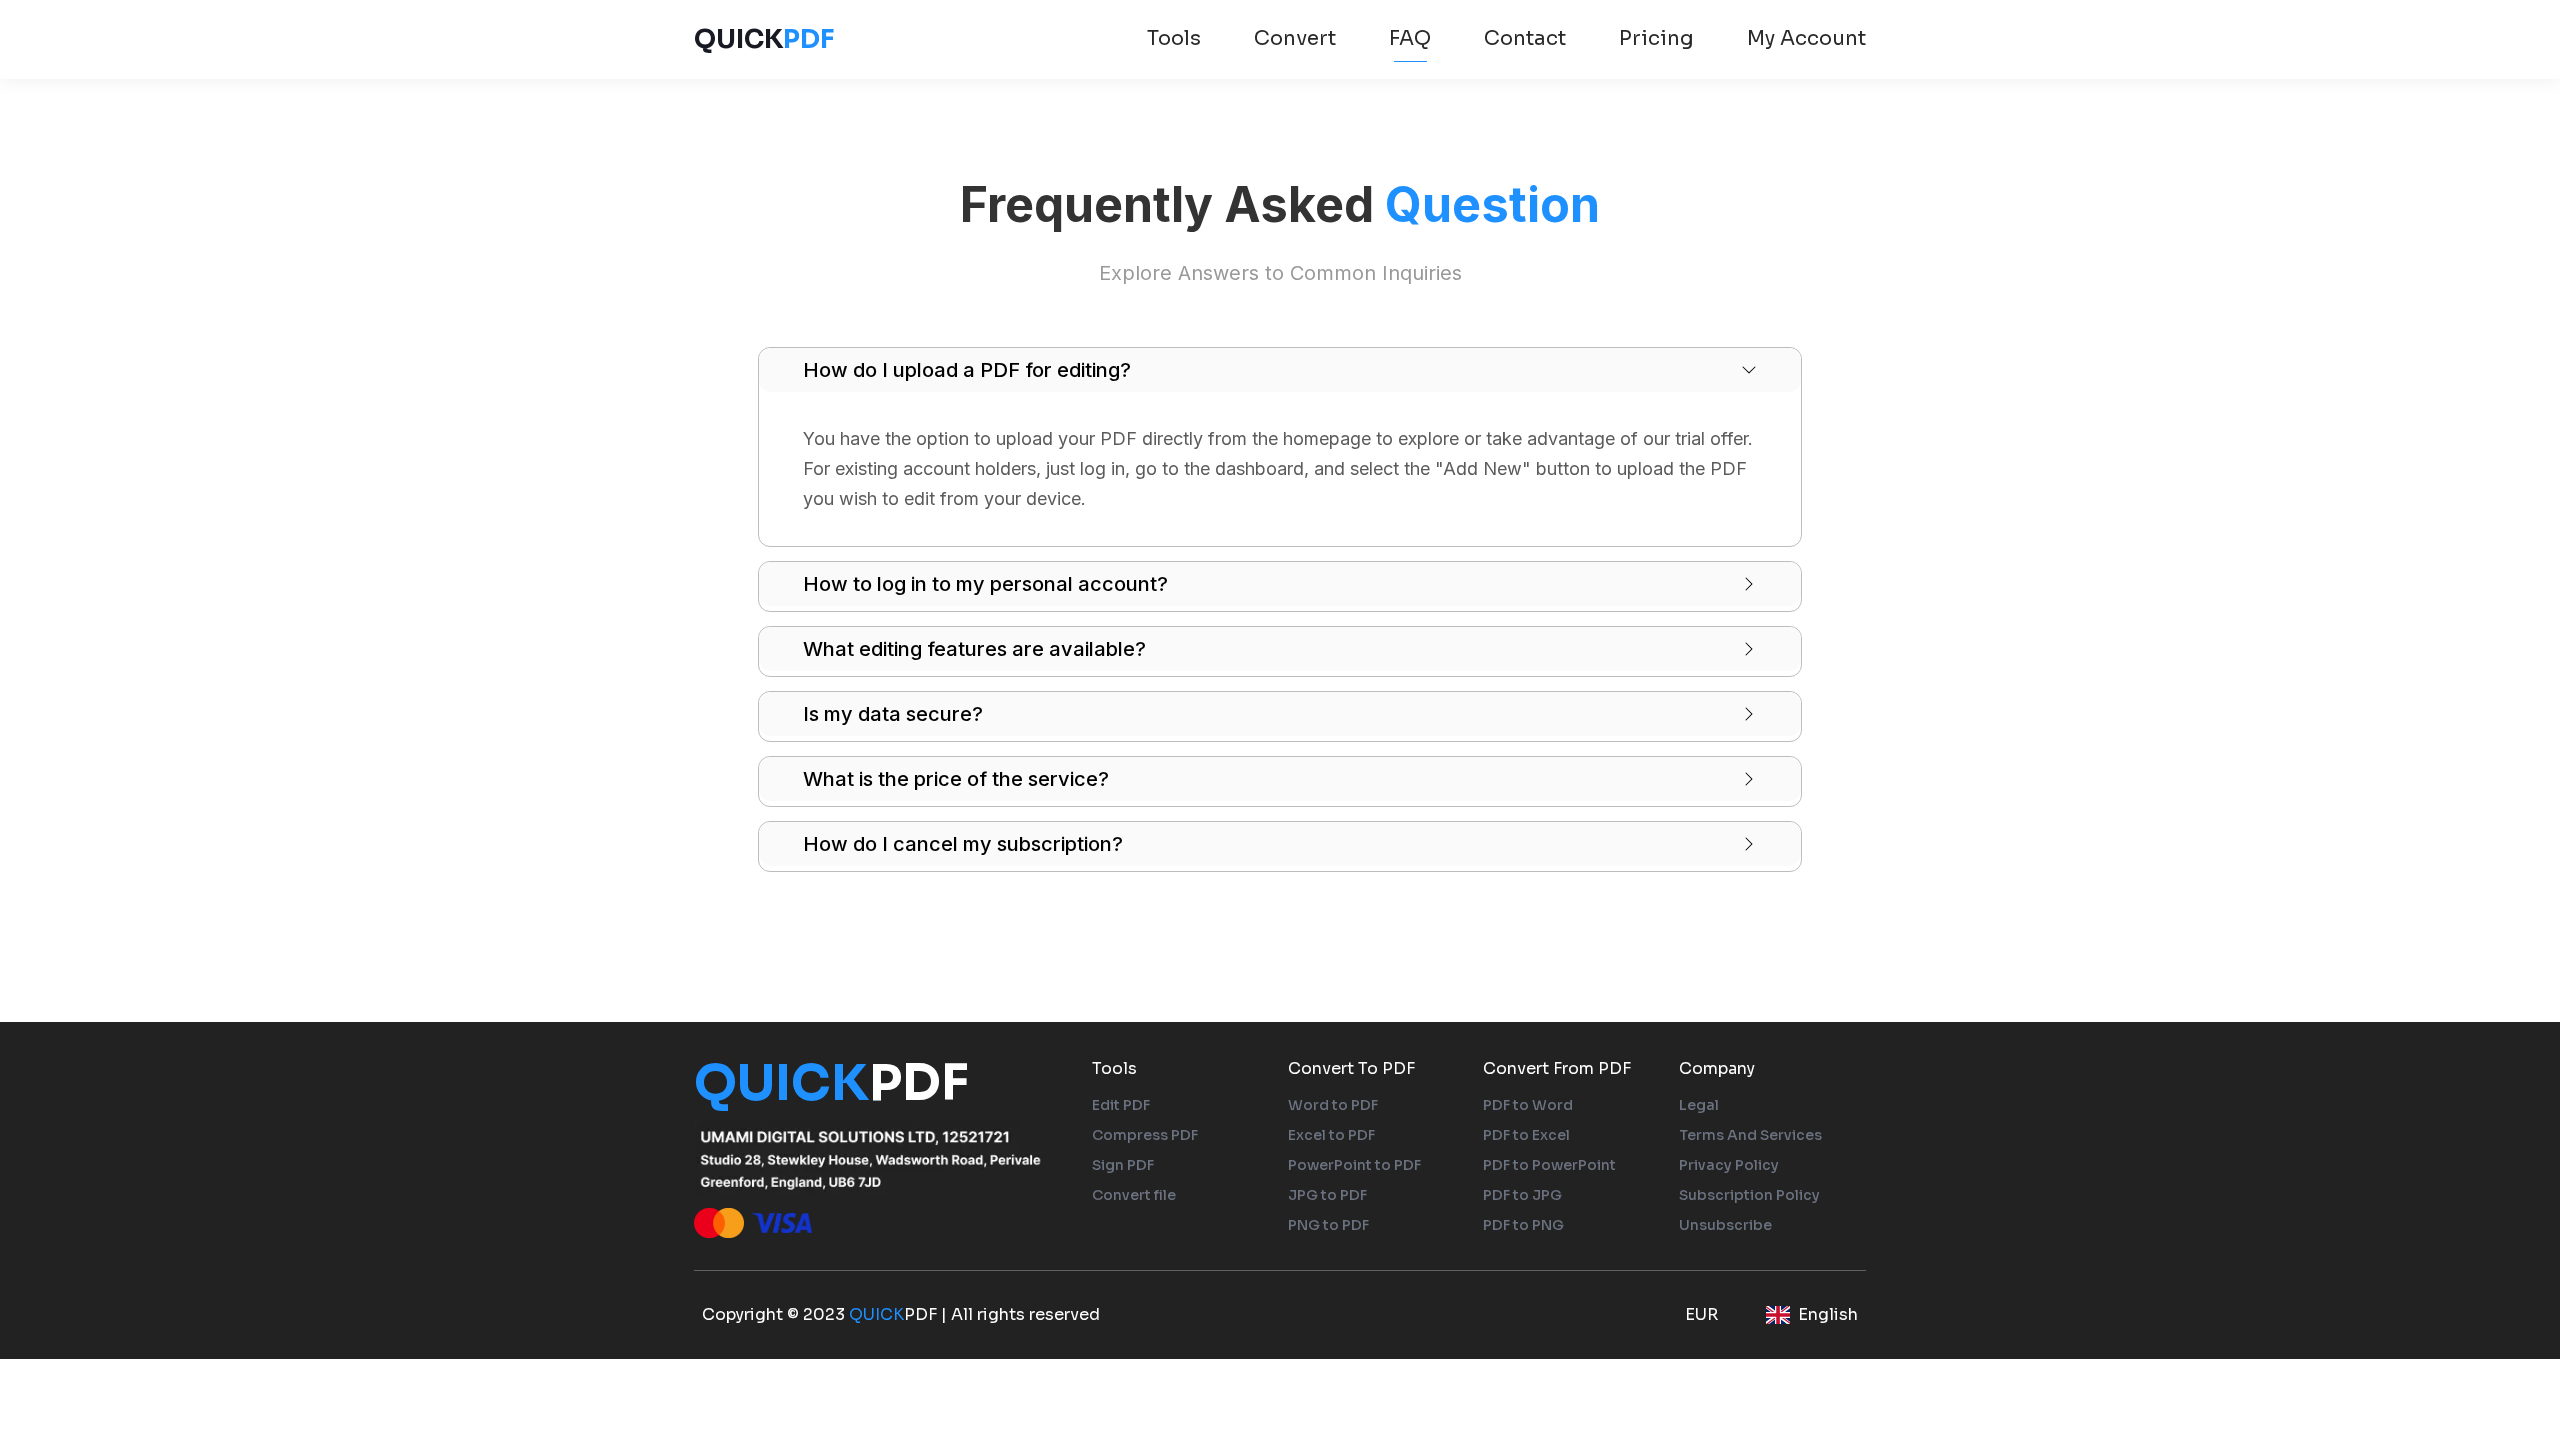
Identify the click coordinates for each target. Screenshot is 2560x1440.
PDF (764, 39)
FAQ (1410, 38)
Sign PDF (1123, 1165)
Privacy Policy (1729, 1165)
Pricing (1656, 38)
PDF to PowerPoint (1549, 1165)
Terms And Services (1750, 1135)
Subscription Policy (1749, 1195)
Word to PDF (1333, 1105)
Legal (1699, 1105)
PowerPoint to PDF (1354, 1165)
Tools (1174, 38)
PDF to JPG (1522, 1195)
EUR (1701, 1314)
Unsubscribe (1725, 1225)
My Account (1806, 38)
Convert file (1134, 1195)
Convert (1295, 38)
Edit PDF (1121, 1105)
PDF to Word (1528, 1105)
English (1828, 1314)
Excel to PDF (1331, 1135)
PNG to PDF (1328, 1225)
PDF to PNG (1523, 1225)
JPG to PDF (1327, 1195)
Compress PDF (1145, 1135)
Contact (1525, 38)
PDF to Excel (1526, 1135)
